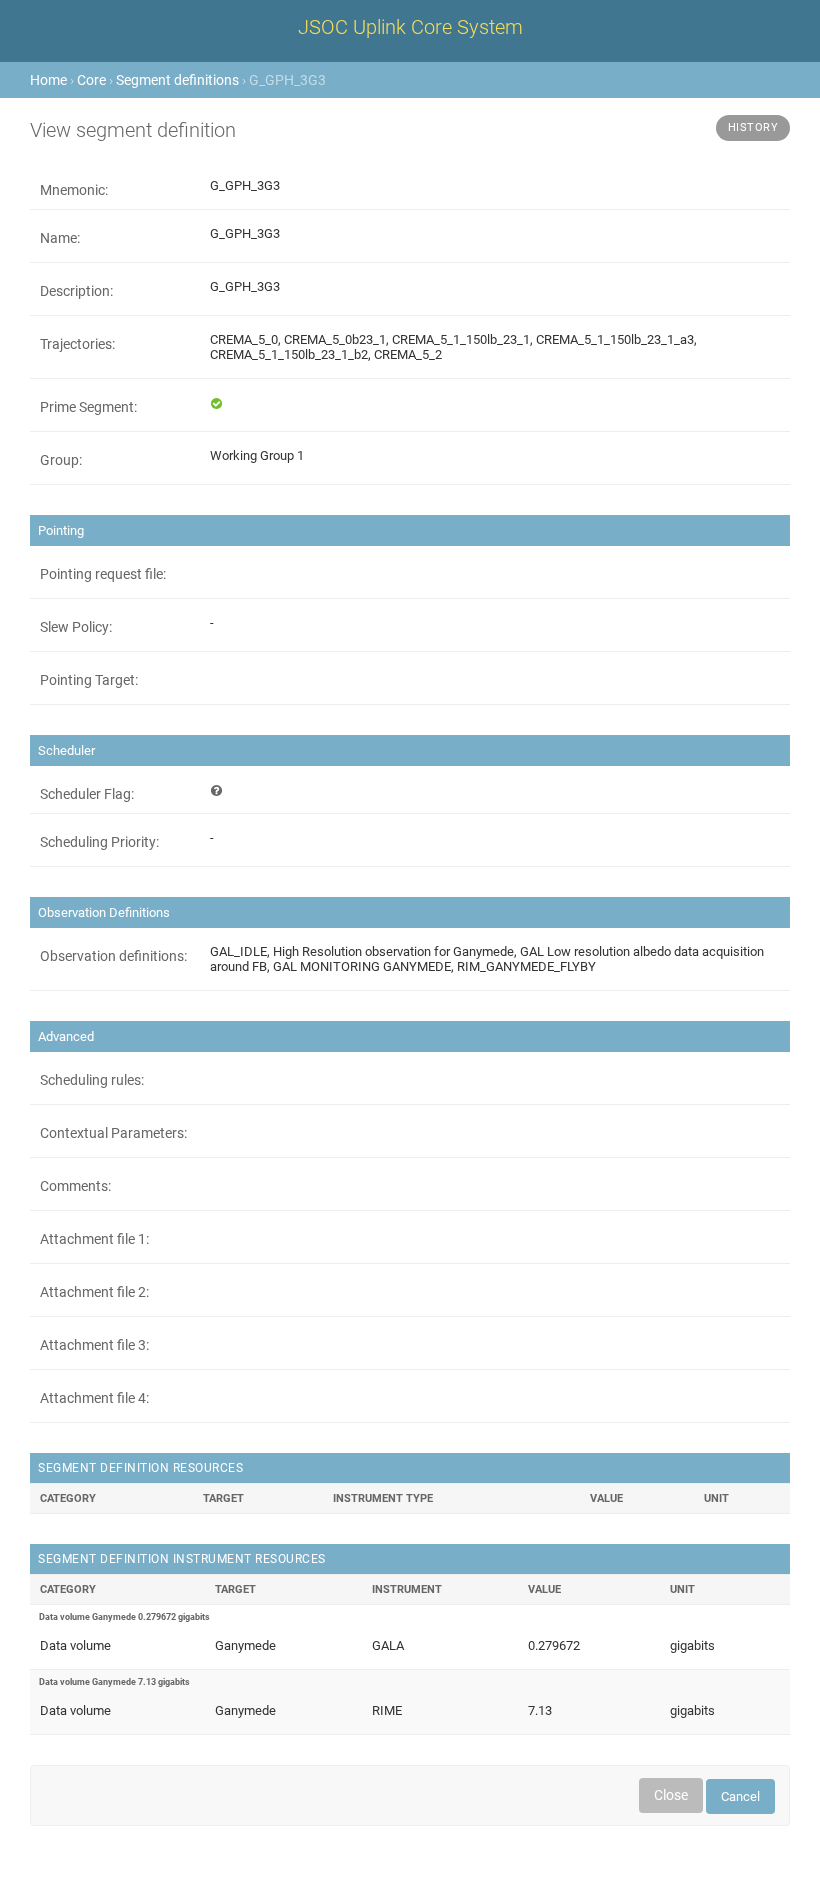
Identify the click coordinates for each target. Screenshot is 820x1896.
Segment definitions (177, 80)
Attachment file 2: (94, 1292)
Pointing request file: (103, 574)
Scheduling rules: (92, 1080)
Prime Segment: (88, 407)
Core (91, 80)
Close (671, 1795)
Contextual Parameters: (113, 1133)
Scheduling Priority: (99, 842)
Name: (60, 238)
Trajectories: (77, 344)
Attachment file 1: (94, 1239)
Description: (76, 291)
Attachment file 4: (94, 1398)
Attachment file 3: (94, 1345)
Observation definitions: (113, 956)
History (753, 127)
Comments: (75, 1186)
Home (48, 80)
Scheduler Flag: (87, 794)
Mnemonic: (74, 190)
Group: (61, 460)
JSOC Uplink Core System (410, 27)
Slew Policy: (76, 627)
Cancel (740, 1796)
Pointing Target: (89, 680)
